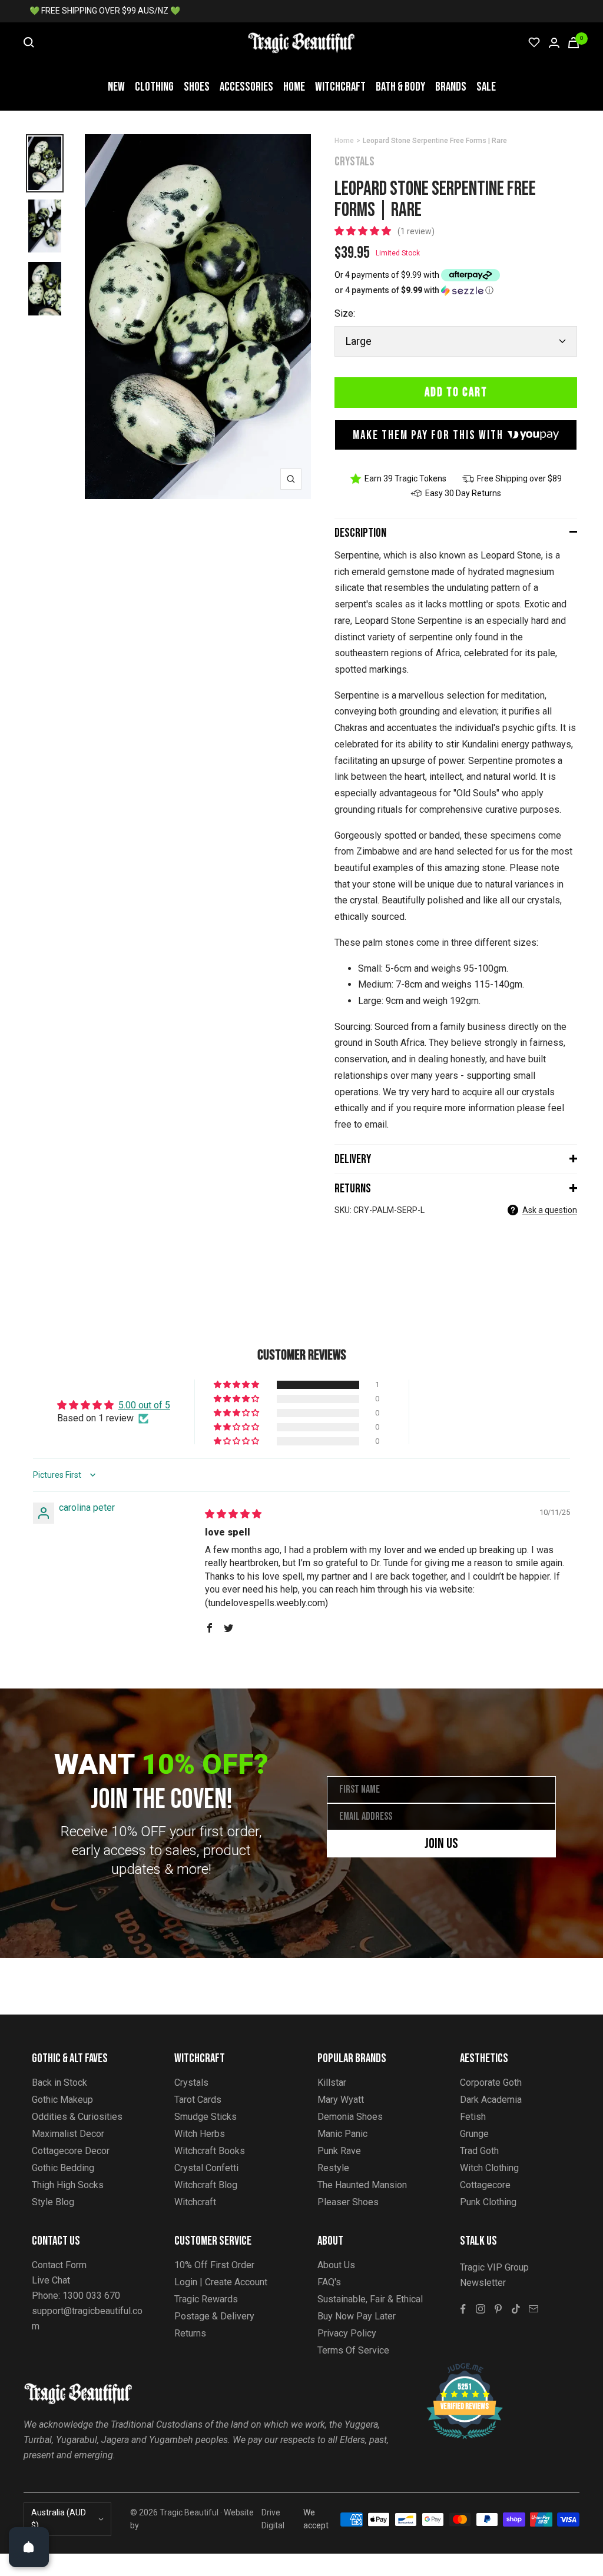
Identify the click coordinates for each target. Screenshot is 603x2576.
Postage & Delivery (214, 2316)
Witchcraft (340, 87)
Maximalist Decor (68, 2134)
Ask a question (550, 1210)
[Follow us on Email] (534, 2309)
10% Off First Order (214, 2265)
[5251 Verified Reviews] (454, 2369)
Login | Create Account (221, 2282)
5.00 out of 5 (144, 1405)
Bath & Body (400, 87)
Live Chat (51, 2280)
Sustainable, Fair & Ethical (370, 2299)
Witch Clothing (489, 2168)
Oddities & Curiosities (77, 2117)
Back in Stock (59, 2083)
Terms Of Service (353, 2350)
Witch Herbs (200, 2134)
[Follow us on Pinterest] (498, 2309)
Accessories (246, 87)
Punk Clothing (488, 2202)
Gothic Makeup (62, 2100)
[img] (233, 1514)
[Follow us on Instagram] (481, 2309)
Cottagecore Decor (71, 2151)
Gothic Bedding (63, 2168)
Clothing (154, 87)
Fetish (473, 2117)
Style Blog (53, 2202)
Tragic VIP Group (494, 2267)
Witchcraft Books (210, 2151)
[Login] (554, 43)
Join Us (441, 1844)
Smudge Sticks (206, 2117)
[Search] (29, 42)
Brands (451, 87)
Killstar (332, 2083)
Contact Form (59, 2265)
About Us (336, 2265)
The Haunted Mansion (362, 2185)
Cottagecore (485, 2185)
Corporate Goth (491, 2083)
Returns (353, 1189)
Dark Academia (491, 2100)
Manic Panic (342, 2134)
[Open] (29, 2547)
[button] (364, 231)
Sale (486, 87)
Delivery (353, 1159)
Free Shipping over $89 (519, 478)
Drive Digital (273, 2519)
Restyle (333, 2168)
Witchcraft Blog (206, 2185)
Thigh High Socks (68, 2185)
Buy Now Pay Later (357, 2316)
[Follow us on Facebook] (463, 2309)
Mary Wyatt (341, 2100)
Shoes (197, 87)
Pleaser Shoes (348, 2202)
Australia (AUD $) (59, 2519)
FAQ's (329, 2282)
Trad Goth (479, 2151)
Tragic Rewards (206, 2299)
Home (294, 87)
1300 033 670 (91, 2296)
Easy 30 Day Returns (463, 493)
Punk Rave (339, 2151)
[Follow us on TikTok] (516, 2309)
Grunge (474, 2134)
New (116, 87)
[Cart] (574, 43)
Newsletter (483, 2283)
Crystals (354, 162)
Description (360, 533)
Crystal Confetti (206, 2168)
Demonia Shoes (350, 2117)
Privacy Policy (347, 2333)
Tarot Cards (198, 2100)
